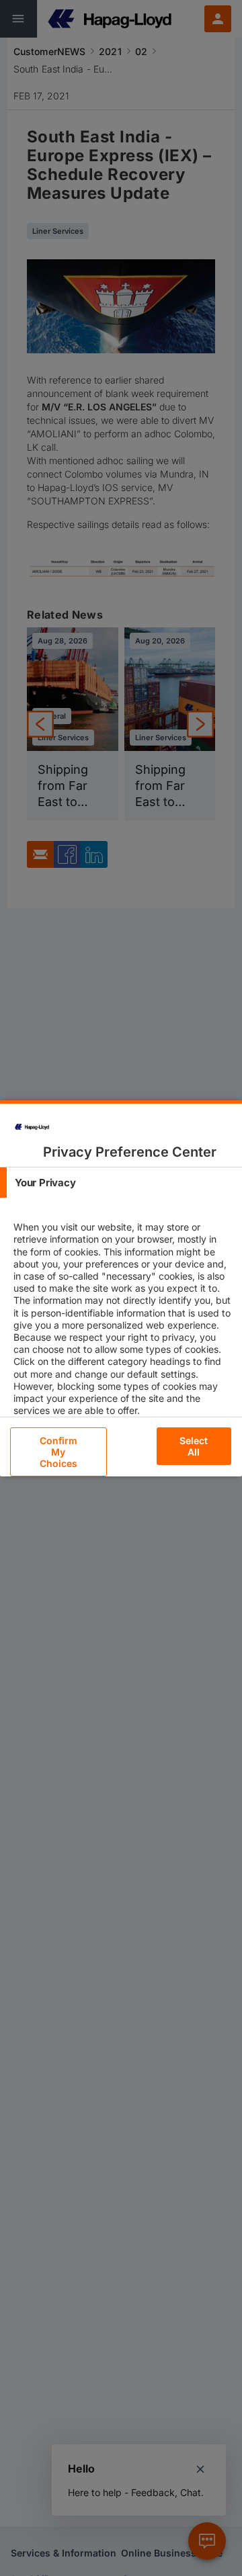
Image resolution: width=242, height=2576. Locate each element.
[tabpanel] (123, 1331)
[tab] (121, 1183)
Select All (194, 1446)
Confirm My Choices (59, 1452)
